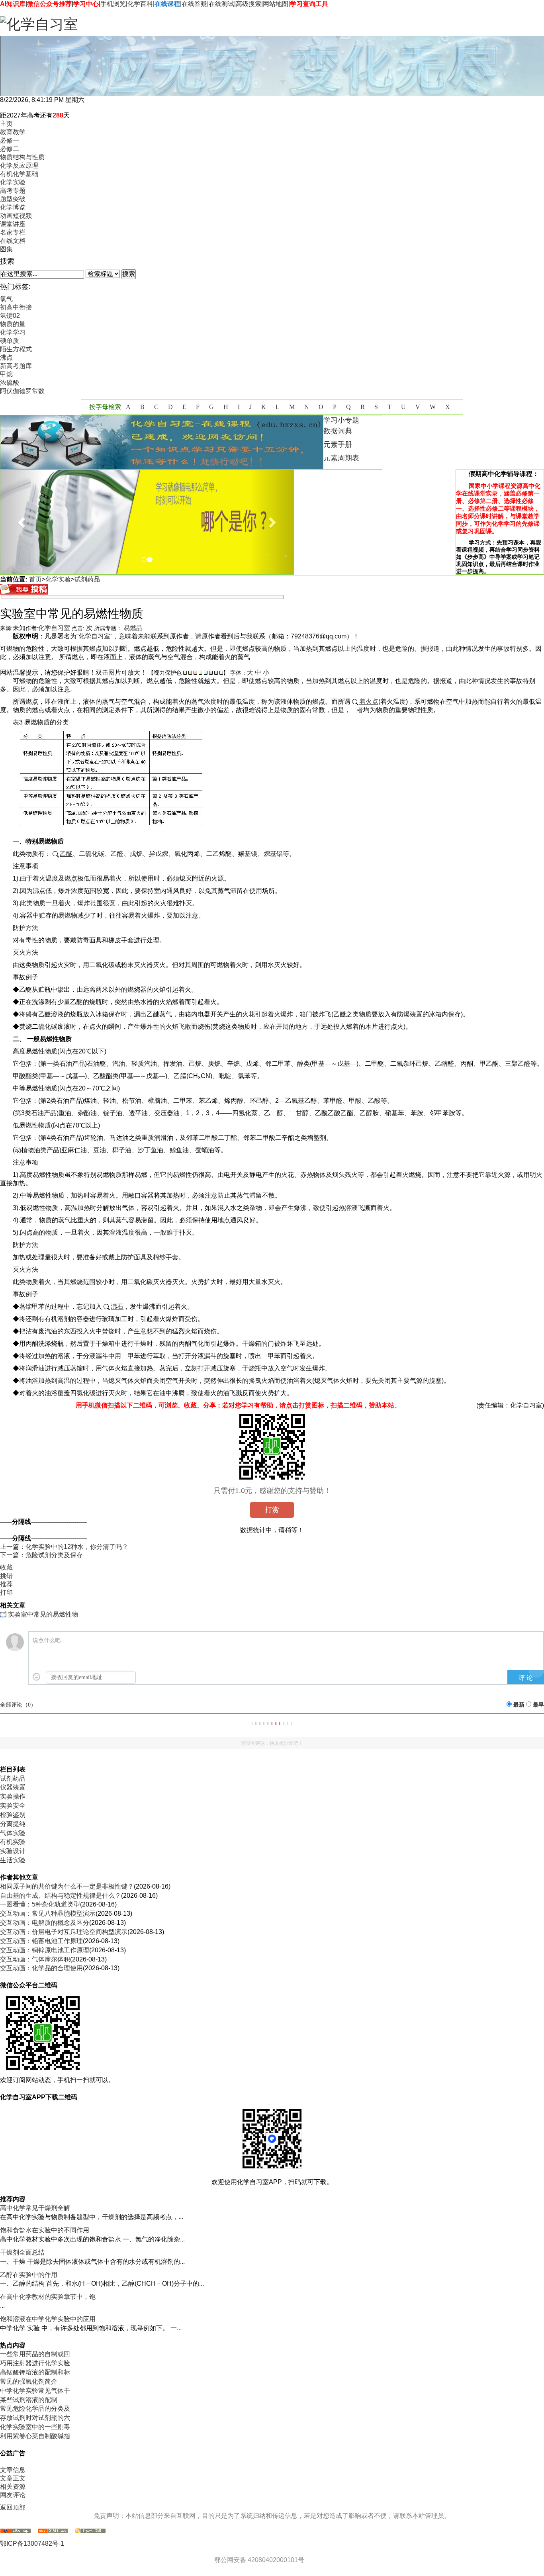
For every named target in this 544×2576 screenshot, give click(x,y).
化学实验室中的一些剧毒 (35, 2427)
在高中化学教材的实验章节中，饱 (48, 2297)
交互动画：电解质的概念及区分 (45, 1923)
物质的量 (13, 324)
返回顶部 (13, 2507)
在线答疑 (194, 4)
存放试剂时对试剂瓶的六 (35, 2418)
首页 (35, 579)
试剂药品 (87, 579)
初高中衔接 (16, 307)
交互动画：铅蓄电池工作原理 (41, 1941)
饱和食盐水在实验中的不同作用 (45, 2230)
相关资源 (13, 2487)
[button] (22, 522)
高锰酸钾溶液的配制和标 (35, 2372)
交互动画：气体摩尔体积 (35, 1959)
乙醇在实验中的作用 (29, 2275)
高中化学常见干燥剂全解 (35, 2208)
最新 (519, 1705)
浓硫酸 (10, 383)
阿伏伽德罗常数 (22, 391)
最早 (538, 1705)
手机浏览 (113, 4)
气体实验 (13, 1833)
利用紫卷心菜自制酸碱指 (35, 2436)
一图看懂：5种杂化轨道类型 (40, 1904)
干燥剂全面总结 (22, 2252)
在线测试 (221, 4)
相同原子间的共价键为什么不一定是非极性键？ (67, 1886)
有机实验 (13, 1842)
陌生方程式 (16, 349)
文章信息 (13, 2470)
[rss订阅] (53, 2531)
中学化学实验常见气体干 (35, 2391)
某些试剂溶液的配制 (29, 2400)
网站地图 (276, 4)
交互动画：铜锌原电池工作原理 (45, 1950)
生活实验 (13, 1860)
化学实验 (58, 579)
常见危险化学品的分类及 (35, 2409)
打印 (6, 1592)
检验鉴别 (13, 1815)
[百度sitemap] (90, 2531)
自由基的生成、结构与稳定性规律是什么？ (61, 1896)
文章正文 (13, 2478)
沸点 (6, 357)
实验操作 (13, 1796)
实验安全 (13, 1806)
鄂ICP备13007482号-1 (32, 2544)
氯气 (6, 299)
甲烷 (6, 374)
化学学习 (13, 332)
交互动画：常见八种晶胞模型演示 (48, 1913)
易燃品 (133, 628)
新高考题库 (16, 366)
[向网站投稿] (24, 592)
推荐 (6, 1584)
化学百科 (140, 4)
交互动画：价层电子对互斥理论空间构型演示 (64, 1932)
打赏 (272, 1510)
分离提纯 (13, 1824)
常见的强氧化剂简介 (29, 2381)
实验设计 (13, 1851)
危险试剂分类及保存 (54, 1555)
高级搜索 (249, 4)
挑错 (6, 1576)
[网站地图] (16, 2531)
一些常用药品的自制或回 (35, 2354)
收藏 (6, 1567)
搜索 (129, 274)
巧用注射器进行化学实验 (35, 2363)
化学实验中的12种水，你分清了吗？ (77, 1547)
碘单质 (10, 341)
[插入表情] (36, 1677)
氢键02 (10, 316)
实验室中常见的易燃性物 (43, 1614)
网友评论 (13, 2495)
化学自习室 (54, 628)
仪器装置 (13, 1787)
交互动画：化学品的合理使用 (41, 1968)
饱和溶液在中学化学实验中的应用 (48, 2319)
